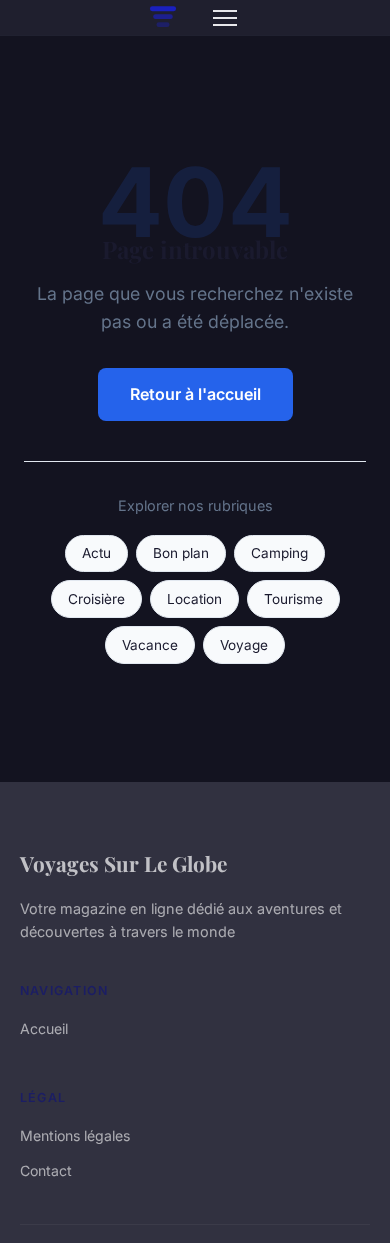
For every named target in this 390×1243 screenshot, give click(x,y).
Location (194, 599)
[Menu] (225, 18)
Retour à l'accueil (195, 394)
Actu (96, 553)
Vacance (150, 645)
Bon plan (181, 553)
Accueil (44, 1028)
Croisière (96, 599)
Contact (46, 1170)
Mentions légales (75, 1135)
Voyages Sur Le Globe (123, 863)
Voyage (244, 645)
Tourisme (293, 599)
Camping (279, 553)
